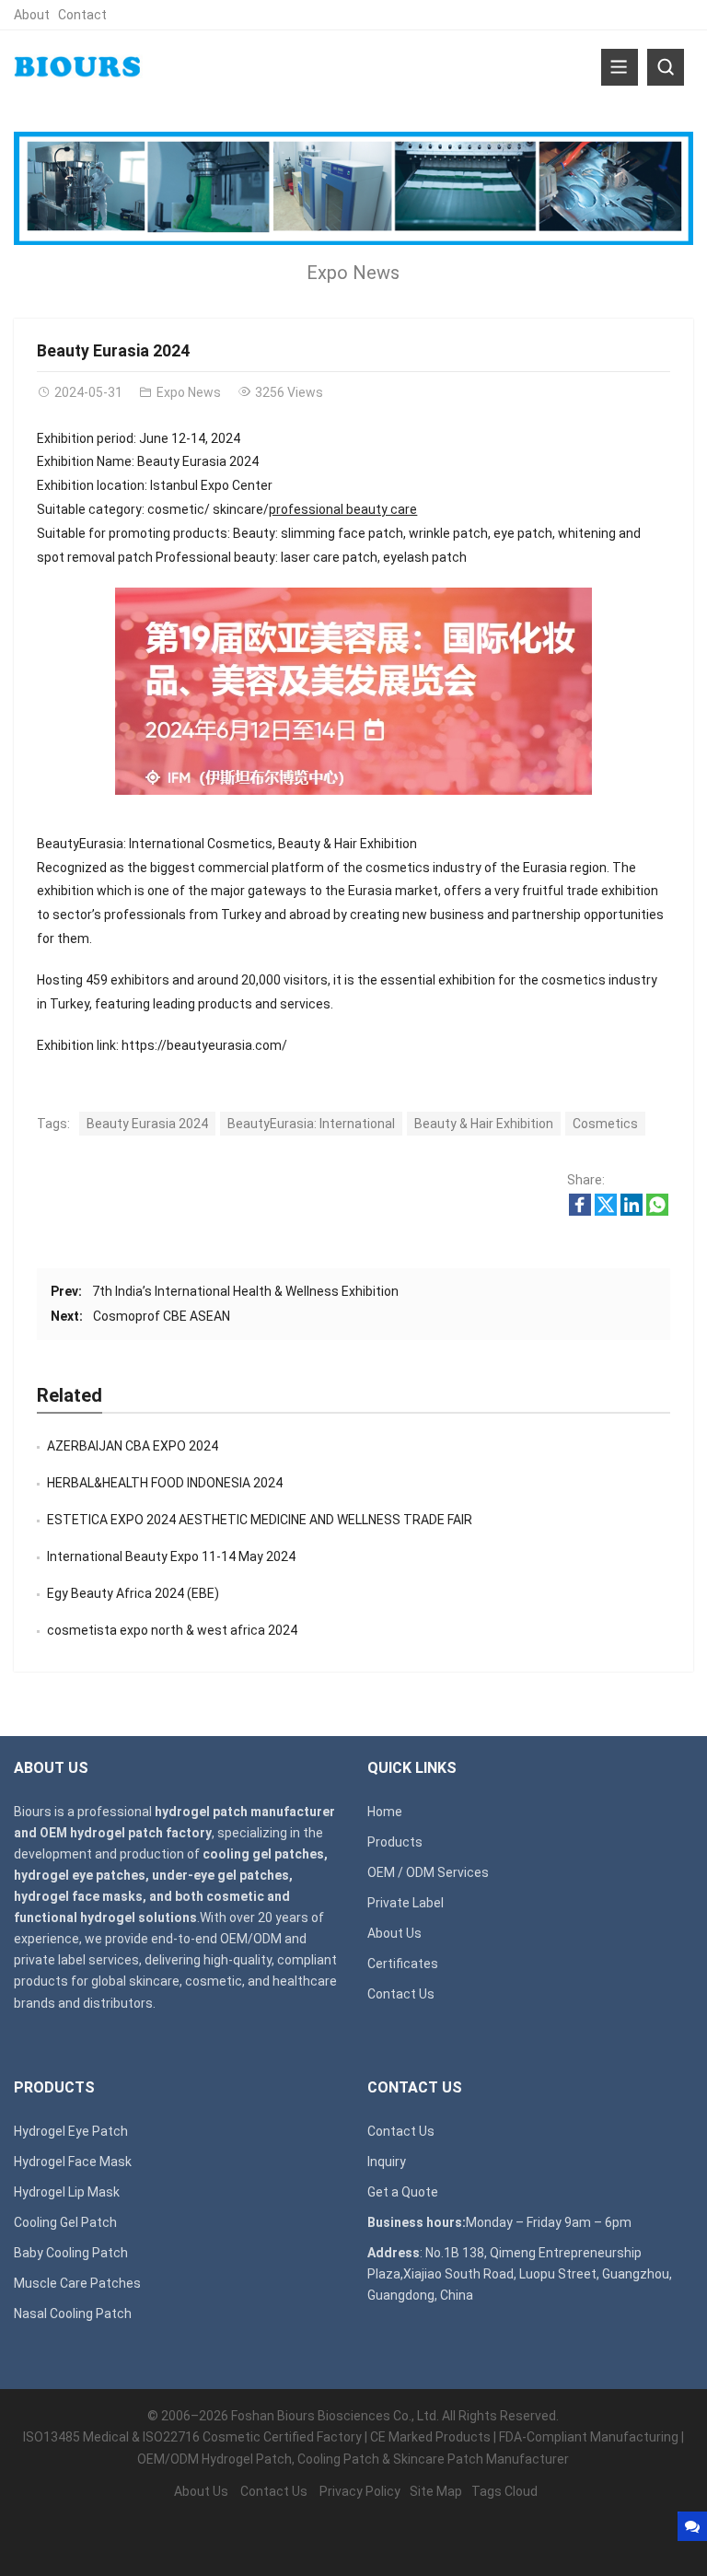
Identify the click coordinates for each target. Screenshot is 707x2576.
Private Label (406, 1903)
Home (385, 1812)
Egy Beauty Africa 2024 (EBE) (133, 1593)
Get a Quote (403, 2192)
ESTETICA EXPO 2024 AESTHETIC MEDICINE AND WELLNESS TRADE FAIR (260, 1520)
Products (395, 1842)
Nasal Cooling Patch (73, 2314)
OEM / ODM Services (428, 1872)
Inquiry (387, 2162)
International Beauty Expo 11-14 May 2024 (171, 1556)
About (32, 15)
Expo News (353, 273)
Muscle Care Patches (77, 2283)
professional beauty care (343, 509)
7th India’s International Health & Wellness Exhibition (245, 1291)
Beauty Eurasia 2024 (147, 1124)
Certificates (403, 1964)
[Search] (666, 67)
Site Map (436, 2491)
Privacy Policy (360, 2491)
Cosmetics (605, 1124)
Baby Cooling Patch (71, 2253)
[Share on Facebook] (580, 1211)
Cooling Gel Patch (65, 2222)
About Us (394, 1933)
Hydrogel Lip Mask (67, 2192)
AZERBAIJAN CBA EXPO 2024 (133, 1446)
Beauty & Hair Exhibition (484, 1124)
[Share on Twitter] (606, 1211)
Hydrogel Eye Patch (71, 2131)
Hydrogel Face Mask (73, 2162)
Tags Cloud (504, 2491)
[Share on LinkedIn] (632, 1211)
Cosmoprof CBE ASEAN (162, 1316)
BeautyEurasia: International (311, 1124)
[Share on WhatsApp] (657, 1211)
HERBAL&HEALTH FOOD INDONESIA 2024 (165, 1483)
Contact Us (401, 1994)
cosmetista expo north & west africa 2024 (172, 1630)
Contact (82, 15)
